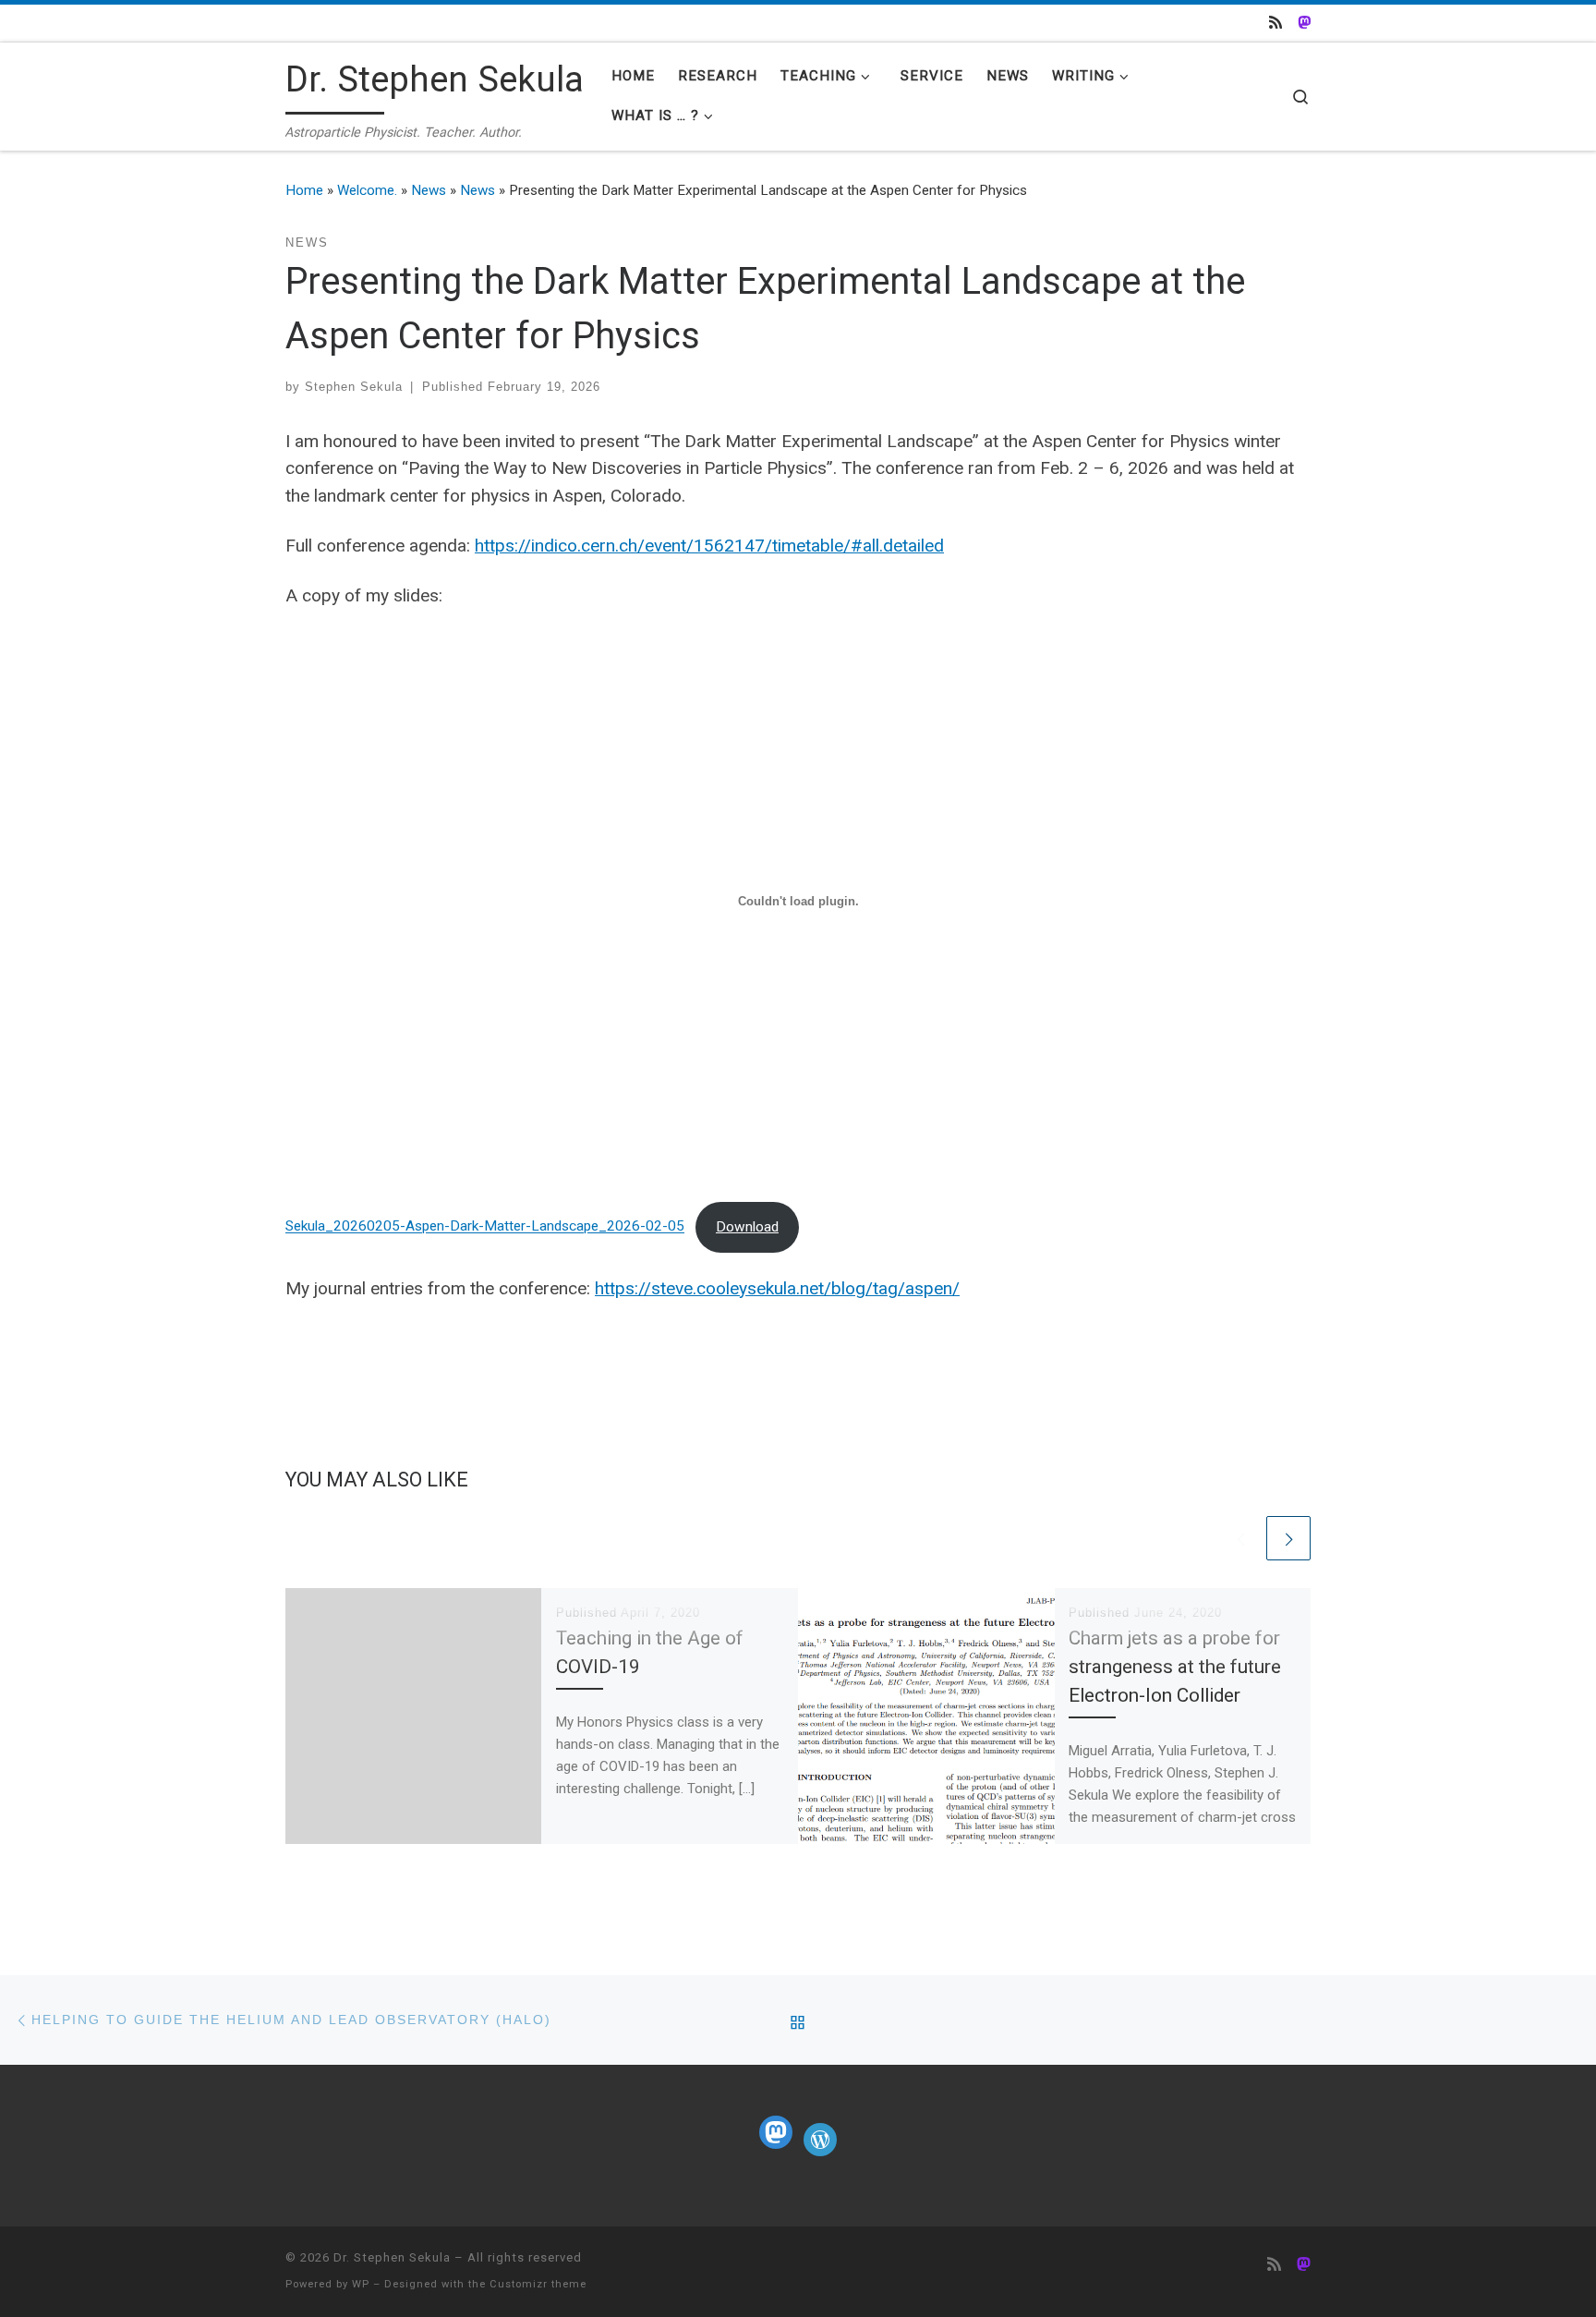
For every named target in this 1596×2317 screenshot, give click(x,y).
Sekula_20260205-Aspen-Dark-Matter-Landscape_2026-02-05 (485, 1227)
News (429, 190)
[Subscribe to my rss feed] (1276, 24)
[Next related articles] (1288, 1538)
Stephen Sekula (354, 387)
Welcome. (367, 190)
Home (304, 190)
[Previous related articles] (1240, 1538)
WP (361, 2284)
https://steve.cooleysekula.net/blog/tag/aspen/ (777, 1288)
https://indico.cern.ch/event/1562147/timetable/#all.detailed (709, 546)
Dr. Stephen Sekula (392, 2257)
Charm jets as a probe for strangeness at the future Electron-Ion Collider (1175, 1667)
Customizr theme (538, 2284)
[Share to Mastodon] (1304, 24)
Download (747, 1227)
